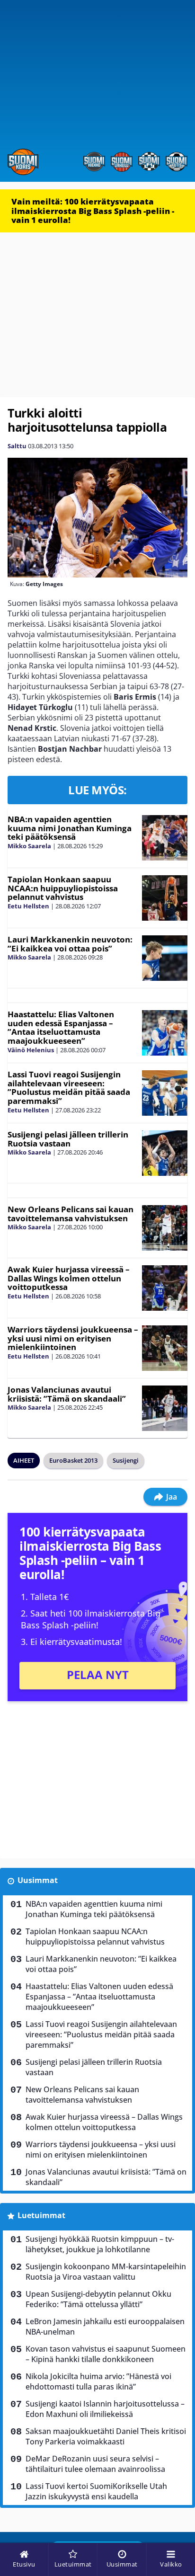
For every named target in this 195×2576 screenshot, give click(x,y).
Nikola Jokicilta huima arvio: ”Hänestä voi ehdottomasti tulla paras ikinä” (98, 2381)
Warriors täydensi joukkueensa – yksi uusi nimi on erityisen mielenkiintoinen (73, 1338)
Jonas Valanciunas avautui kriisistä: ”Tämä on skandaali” (67, 1394)
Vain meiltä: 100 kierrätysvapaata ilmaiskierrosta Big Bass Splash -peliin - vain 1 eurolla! (93, 211)
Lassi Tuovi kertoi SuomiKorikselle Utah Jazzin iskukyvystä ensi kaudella (96, 2491)
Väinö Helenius (31, 1050)
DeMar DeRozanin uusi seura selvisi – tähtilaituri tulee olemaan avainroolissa (95, 2464)
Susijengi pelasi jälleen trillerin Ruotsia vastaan (68, 1139)
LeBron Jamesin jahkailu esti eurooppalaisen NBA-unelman (105, 2327)
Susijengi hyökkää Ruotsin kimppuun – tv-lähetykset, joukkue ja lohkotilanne (100, 2244)
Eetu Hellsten (28, 906)
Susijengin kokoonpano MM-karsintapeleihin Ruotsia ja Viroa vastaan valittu (106, 2272)
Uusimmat (38, 1880)
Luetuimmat (41, 2215)
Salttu (17, 446)
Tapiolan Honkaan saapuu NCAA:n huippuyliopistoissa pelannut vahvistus (63, 888)
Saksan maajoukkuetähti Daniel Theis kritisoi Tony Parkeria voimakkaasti (106, 2436)
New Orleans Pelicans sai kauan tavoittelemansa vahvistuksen (71, 1214)
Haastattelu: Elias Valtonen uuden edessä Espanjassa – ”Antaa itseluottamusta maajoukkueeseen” (61, 1027)
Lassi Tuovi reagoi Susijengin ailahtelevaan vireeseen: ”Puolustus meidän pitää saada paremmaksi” (69, 1088)
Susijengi (126, 1460)
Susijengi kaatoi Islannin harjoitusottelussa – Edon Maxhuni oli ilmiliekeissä (105, 2409)
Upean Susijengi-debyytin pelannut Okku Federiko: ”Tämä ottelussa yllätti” (98, 2299)
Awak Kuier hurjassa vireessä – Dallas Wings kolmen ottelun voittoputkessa (69, 1278)
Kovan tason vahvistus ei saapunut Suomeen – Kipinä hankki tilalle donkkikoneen (106, 2354)
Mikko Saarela (29, 846)
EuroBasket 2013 (73, 1460)
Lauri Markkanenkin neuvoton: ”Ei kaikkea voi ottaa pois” (70, 944)
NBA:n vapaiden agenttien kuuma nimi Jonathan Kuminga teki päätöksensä (70, 828)
